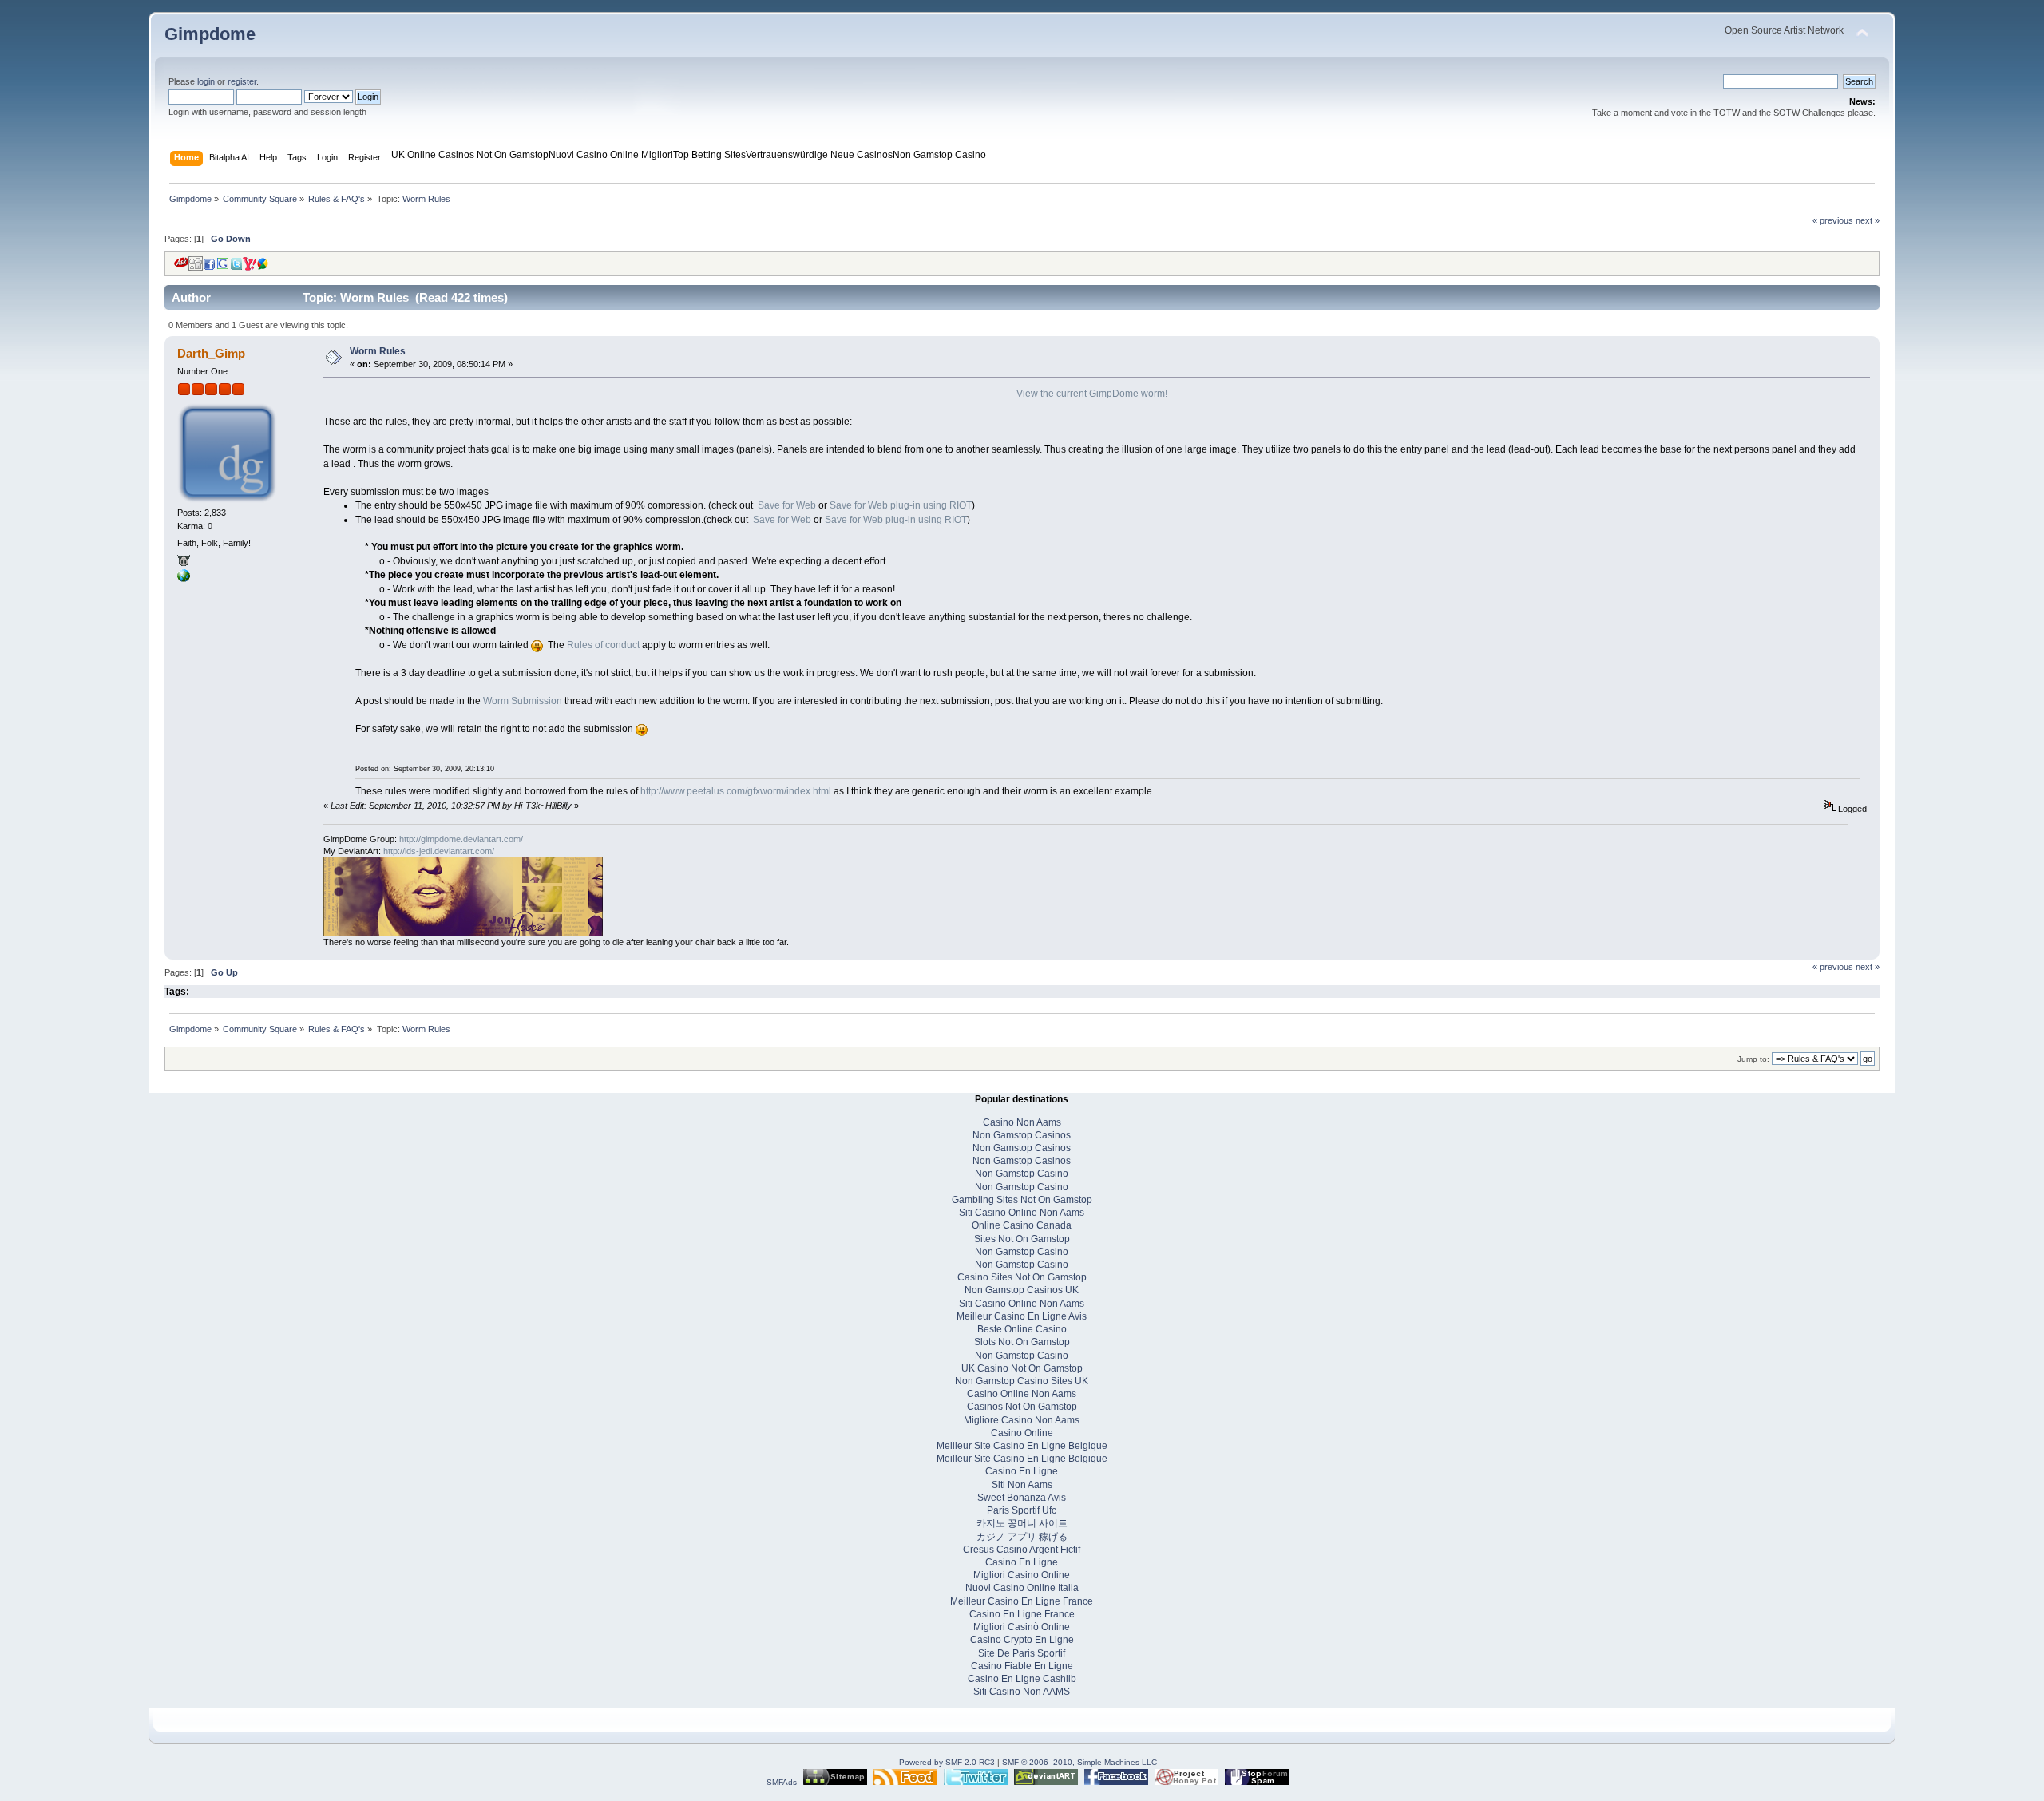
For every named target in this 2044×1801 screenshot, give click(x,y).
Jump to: (1753, 1059)
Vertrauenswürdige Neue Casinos (819, 155)
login (206, 81)
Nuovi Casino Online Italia (1022, 1588)
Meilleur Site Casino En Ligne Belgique (1022, 1446)
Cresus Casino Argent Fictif (1022, 1550)
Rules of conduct (603, 645)
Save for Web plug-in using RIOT (901, 505)
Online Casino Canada (1022, 1225)
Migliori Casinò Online (1022, 1627)
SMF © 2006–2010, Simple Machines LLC (1079, 1762)
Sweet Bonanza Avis (1022, 1498)
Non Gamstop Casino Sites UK (1022, 1381)
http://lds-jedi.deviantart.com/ (439, 851)
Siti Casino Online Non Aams (1022, 1213)
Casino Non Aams (1022, 1122)
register (242, 81)
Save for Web (787, 505)
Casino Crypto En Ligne (1022, 1640)
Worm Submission (523, 701)
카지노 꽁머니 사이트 (1022, 1523)
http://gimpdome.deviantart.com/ (461, 839)
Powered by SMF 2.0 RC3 (947, 1762)
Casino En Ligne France (1022, 1614)
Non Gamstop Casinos (1022, 1135)
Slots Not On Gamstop (1022, 1342)
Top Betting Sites (709, 155)
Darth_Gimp (211, 353)
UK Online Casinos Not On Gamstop (470, 155)
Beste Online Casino (1022, 1329)
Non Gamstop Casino (939, 155)
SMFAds (782, 1782)
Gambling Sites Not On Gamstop (1022, 1200)
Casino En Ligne (1022, 1471)
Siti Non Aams (1022, 1485)
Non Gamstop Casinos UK (1022, 1290)
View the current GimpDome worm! (1092, 394)
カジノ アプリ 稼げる (1022, 1537)
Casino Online (1022, 1433)
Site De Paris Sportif (1022, 1653)
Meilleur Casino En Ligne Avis (1022, 1316)
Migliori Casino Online (1022, 1575)
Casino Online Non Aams (1022, 1394)
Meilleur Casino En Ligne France (1022, 1601)
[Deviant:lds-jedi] (184, 564)
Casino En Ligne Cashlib (1022, 1679)
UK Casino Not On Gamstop (1022, 1368)
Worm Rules (378, 351)
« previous (1833, 220)
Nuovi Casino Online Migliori (611, 155)
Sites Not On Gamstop (1022, 1239)
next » (1868, 220)
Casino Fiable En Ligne (1022, 1666)
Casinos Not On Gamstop (1022, 1407)
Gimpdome (210, 34)
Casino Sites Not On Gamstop (1022, 1277)
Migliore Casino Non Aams (1022, 1420)
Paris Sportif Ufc (1022, 1510)
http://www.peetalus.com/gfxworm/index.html (736, 791)
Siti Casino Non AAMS (1022, 1692)
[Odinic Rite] (184, 579)
